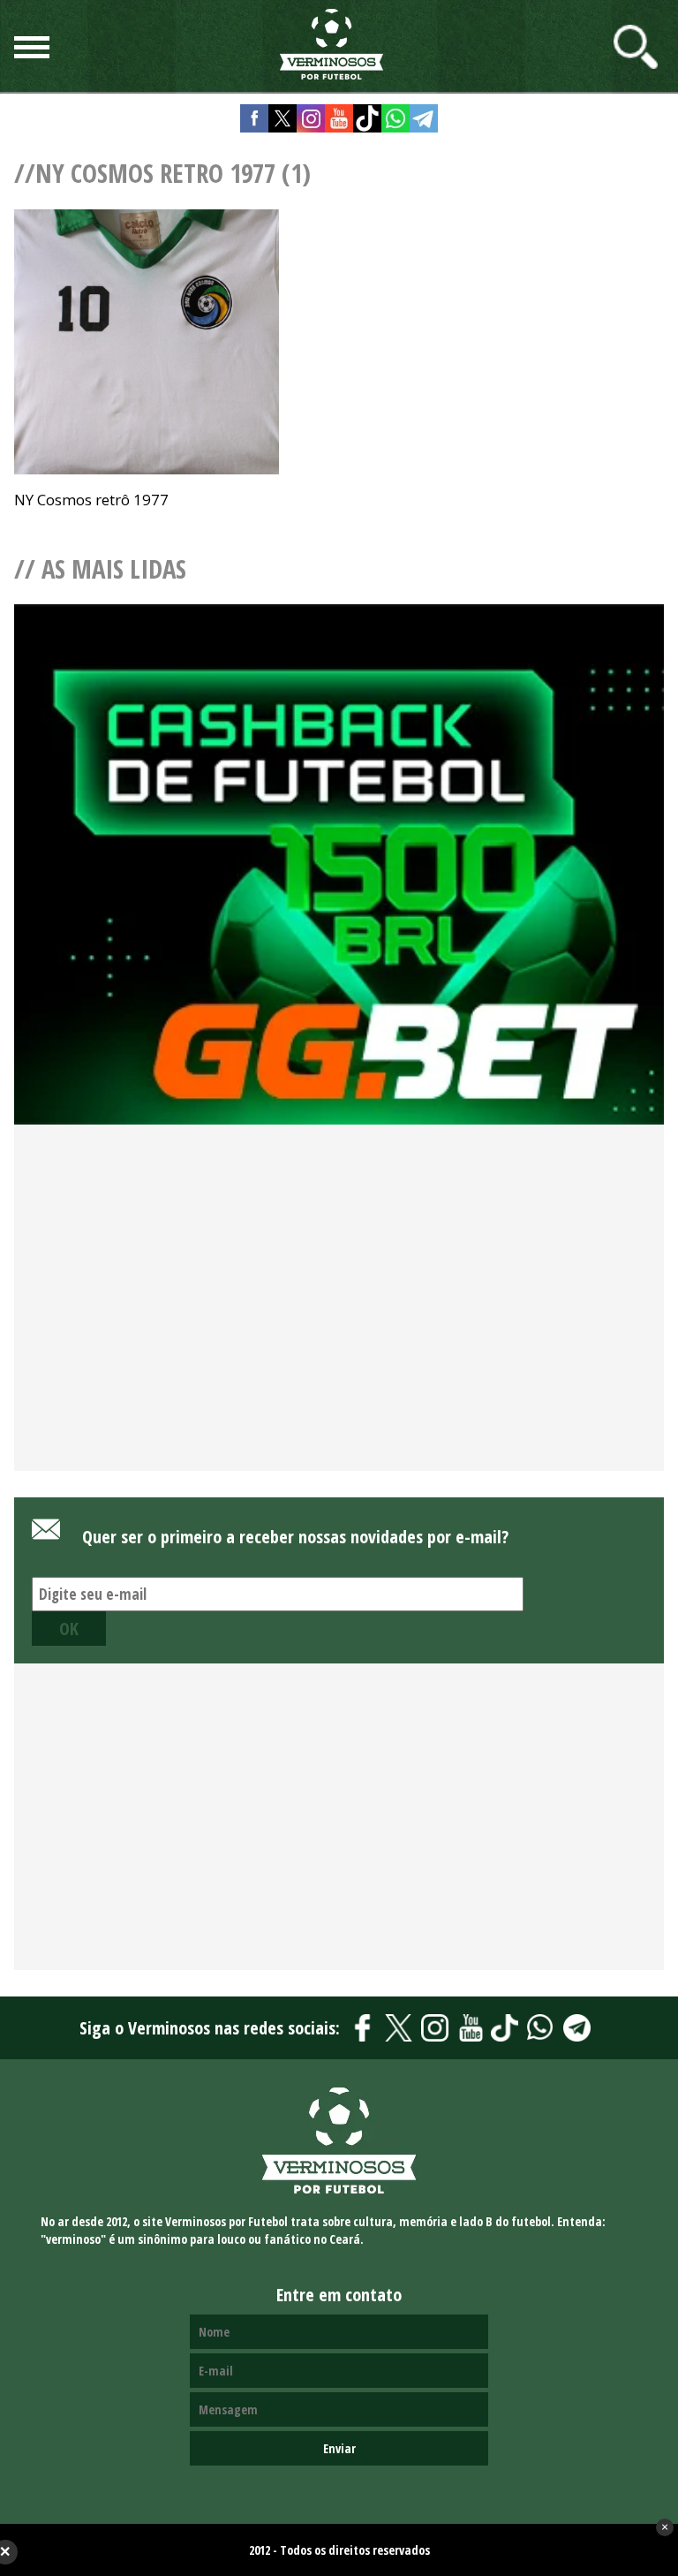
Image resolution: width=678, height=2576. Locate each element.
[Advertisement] (339, 1328)
